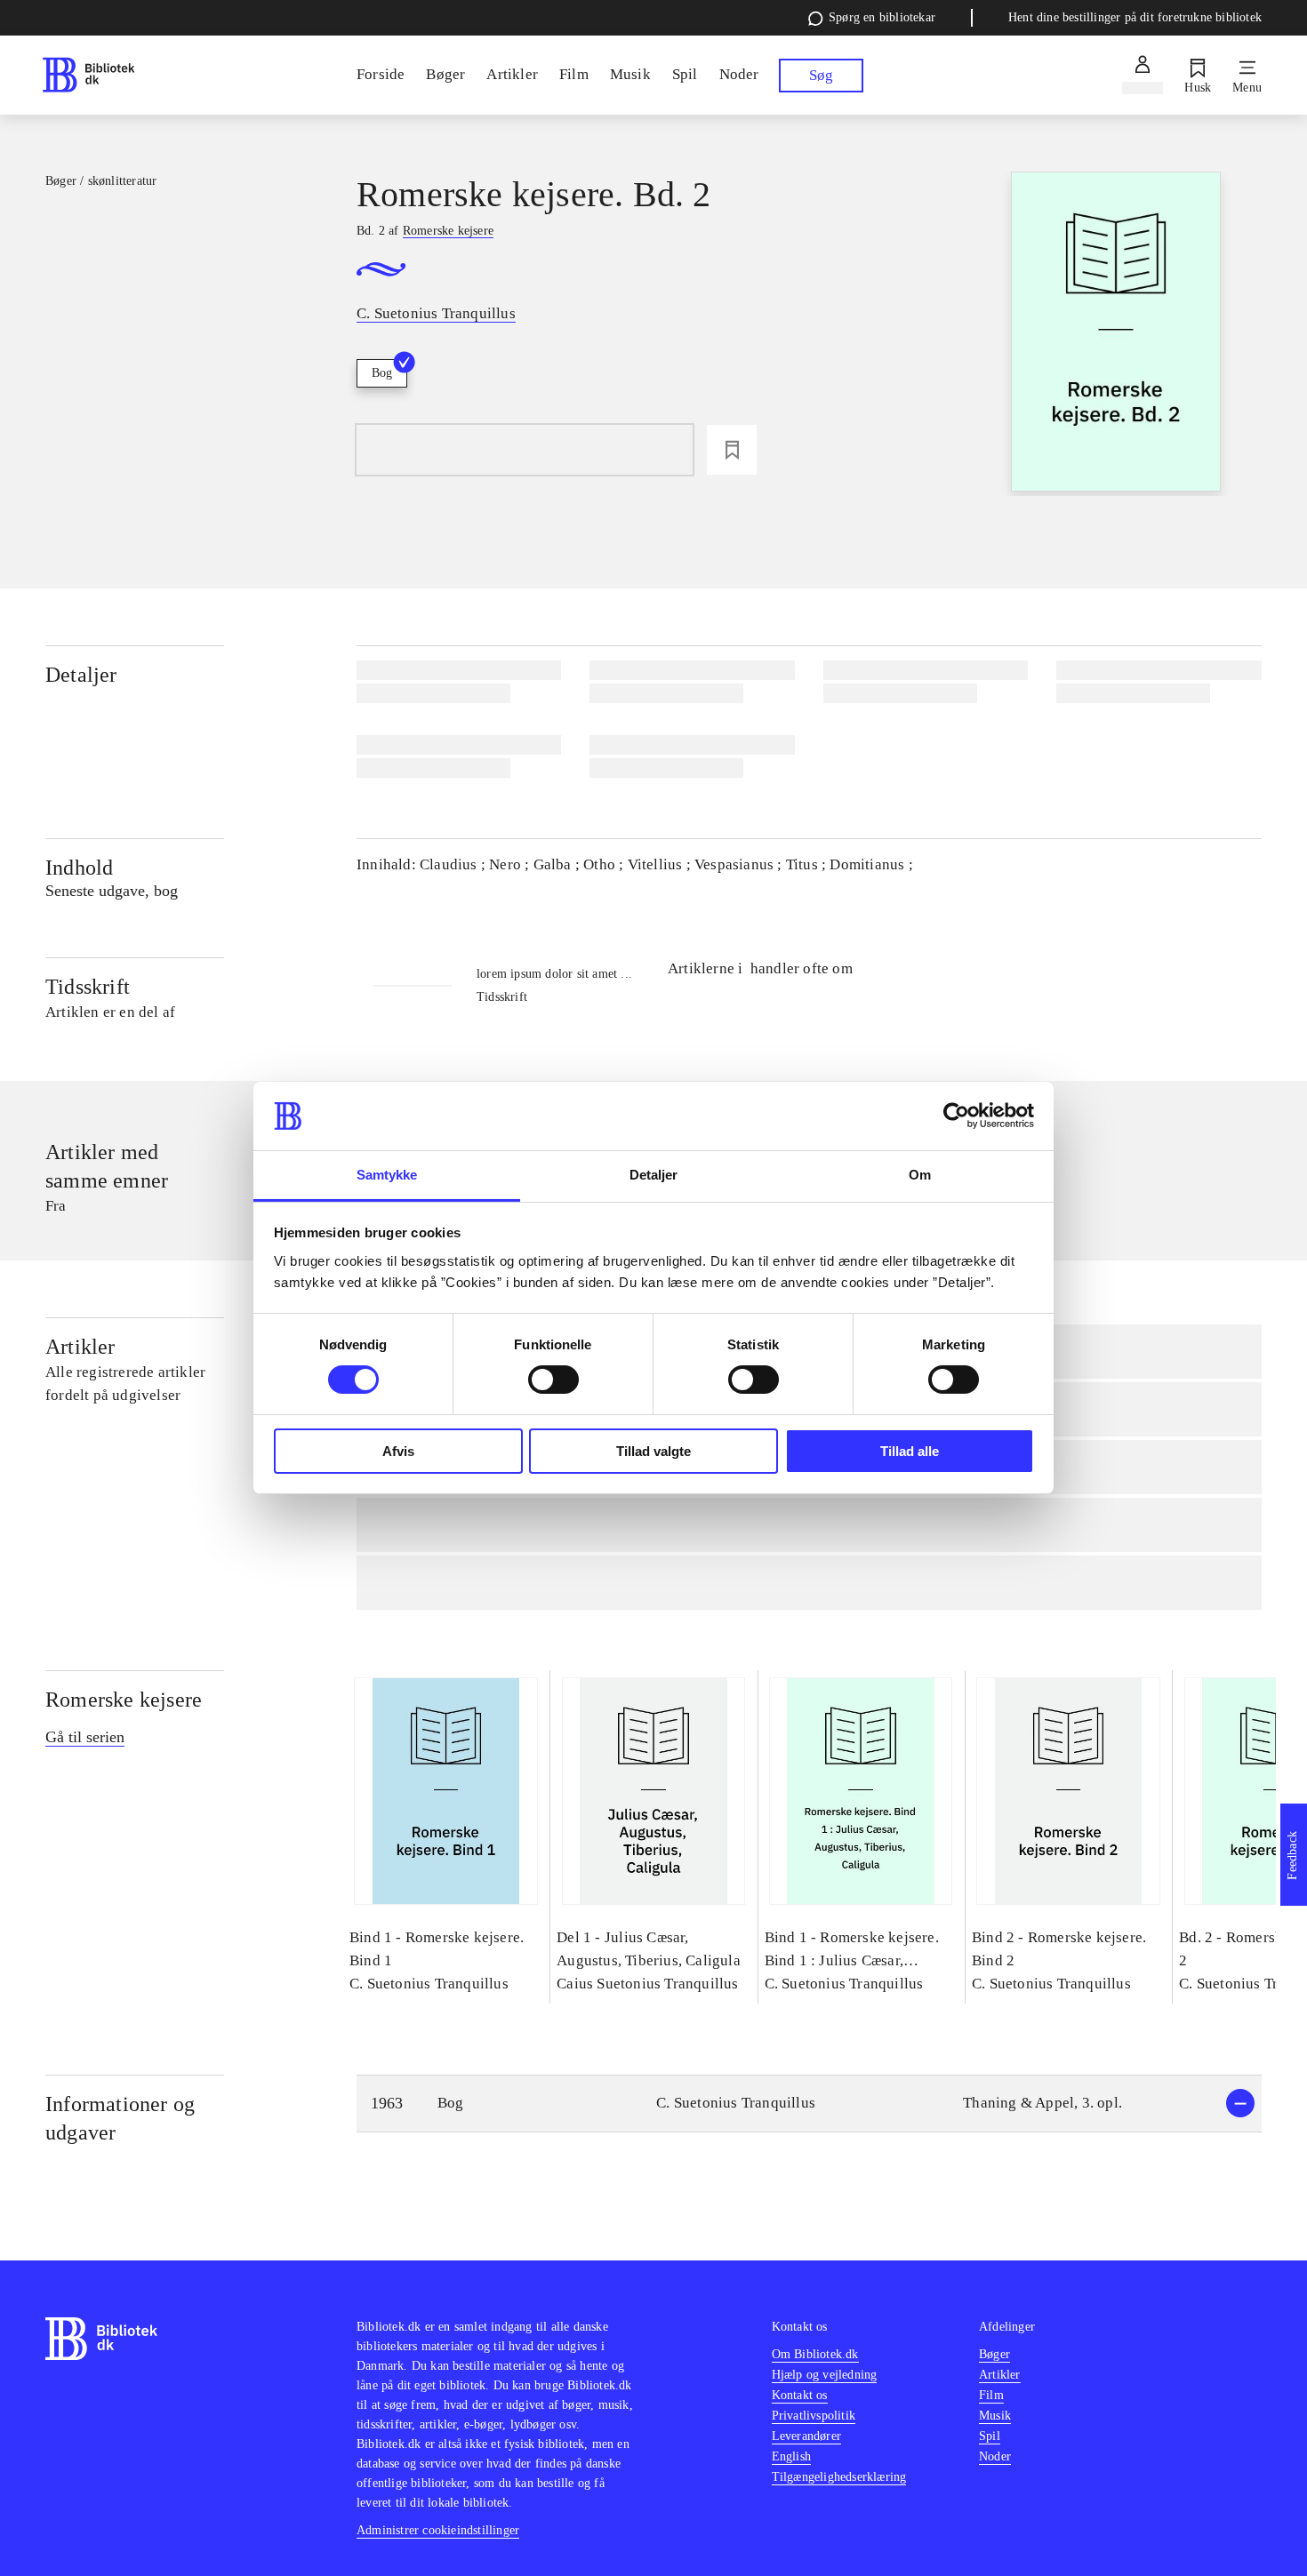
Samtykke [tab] (387, 1175)
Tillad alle (910, 1451)
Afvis (398, 1451)
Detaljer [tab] (654, 1175)
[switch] (553, 1380)
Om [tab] (920, 1175)
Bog (382, 373)
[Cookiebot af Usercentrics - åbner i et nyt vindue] (956, 1116)
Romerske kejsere (124, 1700)
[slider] (1116, 334)
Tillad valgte (653, 1451)
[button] (809, 2104)
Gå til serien (85, 1737)
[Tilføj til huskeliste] (732, 450)
